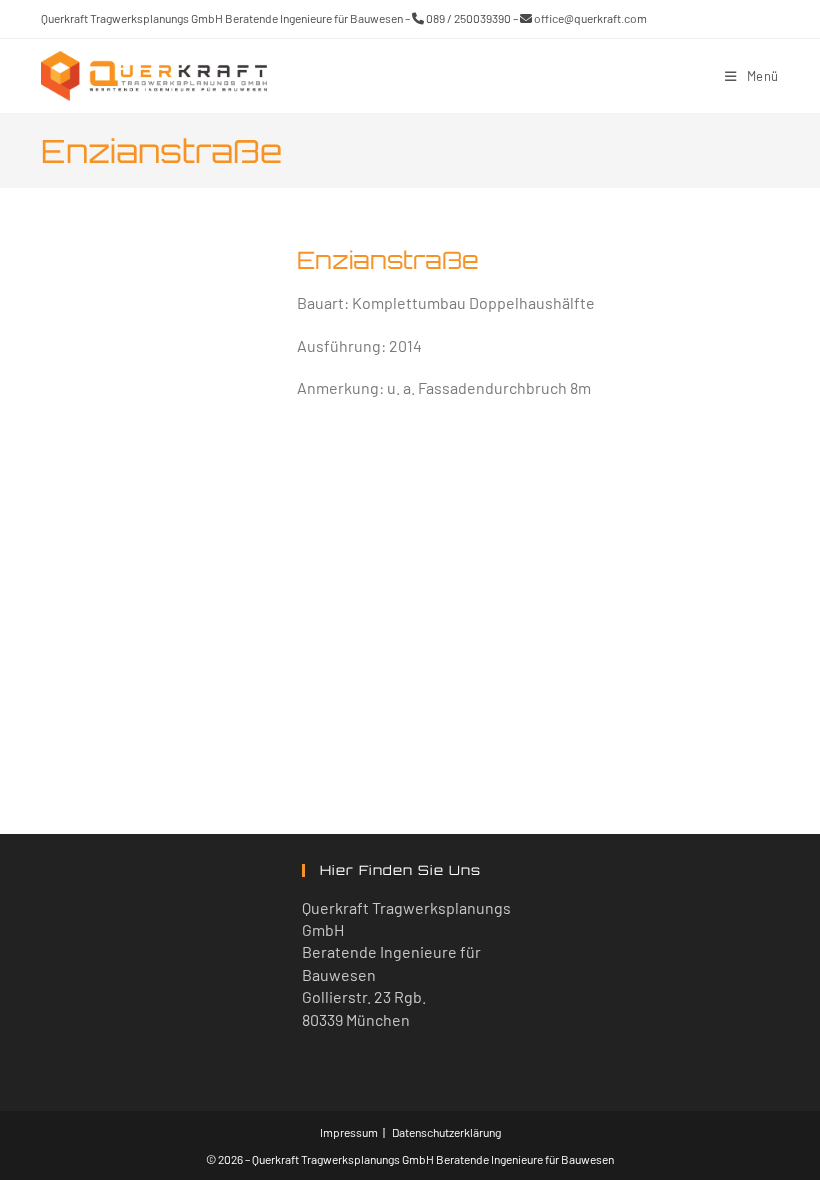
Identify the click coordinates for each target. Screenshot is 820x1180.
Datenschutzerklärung (446, 1132)
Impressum (349, 1132)
